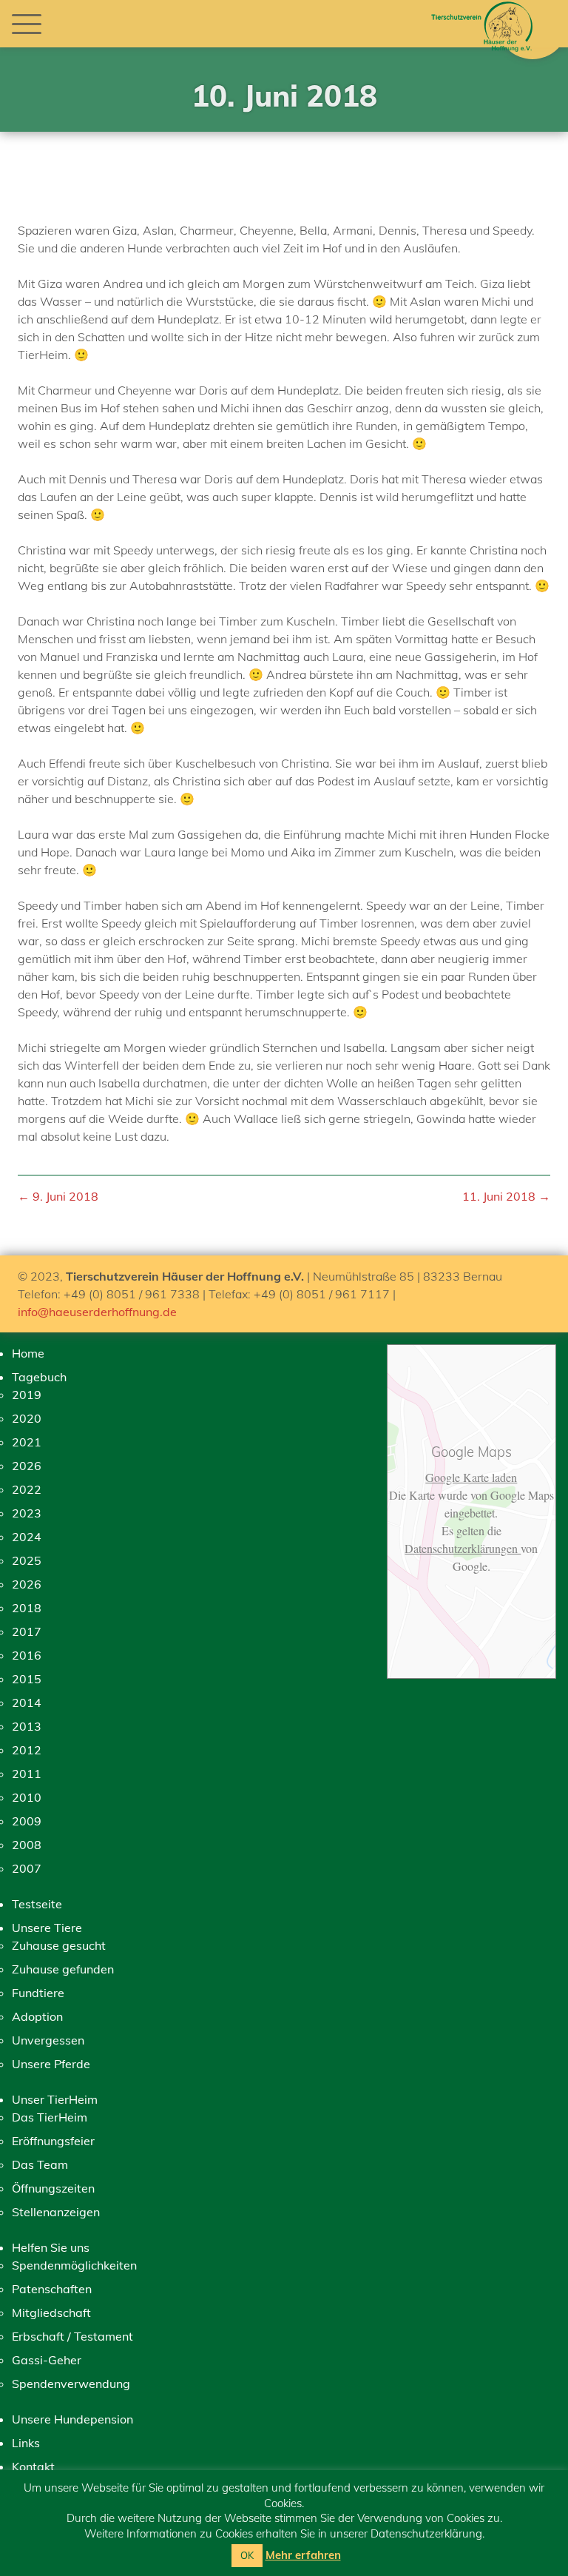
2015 (27, 1679)
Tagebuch (39, 1377)
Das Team (40, 2164)
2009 (27, 1821)
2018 (27, 1608)
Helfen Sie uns (51, 2247)
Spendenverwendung (71, 2384)
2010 (27, 1797)
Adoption (37, 2016)
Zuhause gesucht (59, 1945)
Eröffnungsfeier (53, 2141)
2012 (27, 1750)
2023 (27, 1513)
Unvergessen (48, 2040)
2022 (27, 1489)
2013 (27, 1726)
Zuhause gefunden (63, 1969)
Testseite (37, 1904)
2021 (27, 1442)
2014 (27, 1703)
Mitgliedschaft (51, 2312)
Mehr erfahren (303, 2555)
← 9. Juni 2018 (58, 1196)
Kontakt (33, 2466)
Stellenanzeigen (56, 2212)
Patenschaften (52, 2289)
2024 (27, 1537)
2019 (27, 1395)
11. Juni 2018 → (506, 1196)
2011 (27, 1774)
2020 (27, 1418)
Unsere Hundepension (72, 2419)
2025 (27, 1560)
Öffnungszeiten (53, 2188)
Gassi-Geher (47, 2360)
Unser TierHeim (55, 2099)
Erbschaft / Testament (72, 2336)
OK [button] (247, 2555)
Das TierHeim (50, 2117)
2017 (27, 1631)
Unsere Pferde (51, 2064)
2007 (27, 1868)
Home (28, 1353)
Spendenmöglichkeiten (74, 2265)
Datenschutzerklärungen (463, 1548)
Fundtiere (38, 1993)
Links (26, 2443)
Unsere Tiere (47, 1928)
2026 (27, 1466)
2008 (27, 1845)
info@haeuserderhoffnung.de (97, 1312)
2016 (27, 1655)
